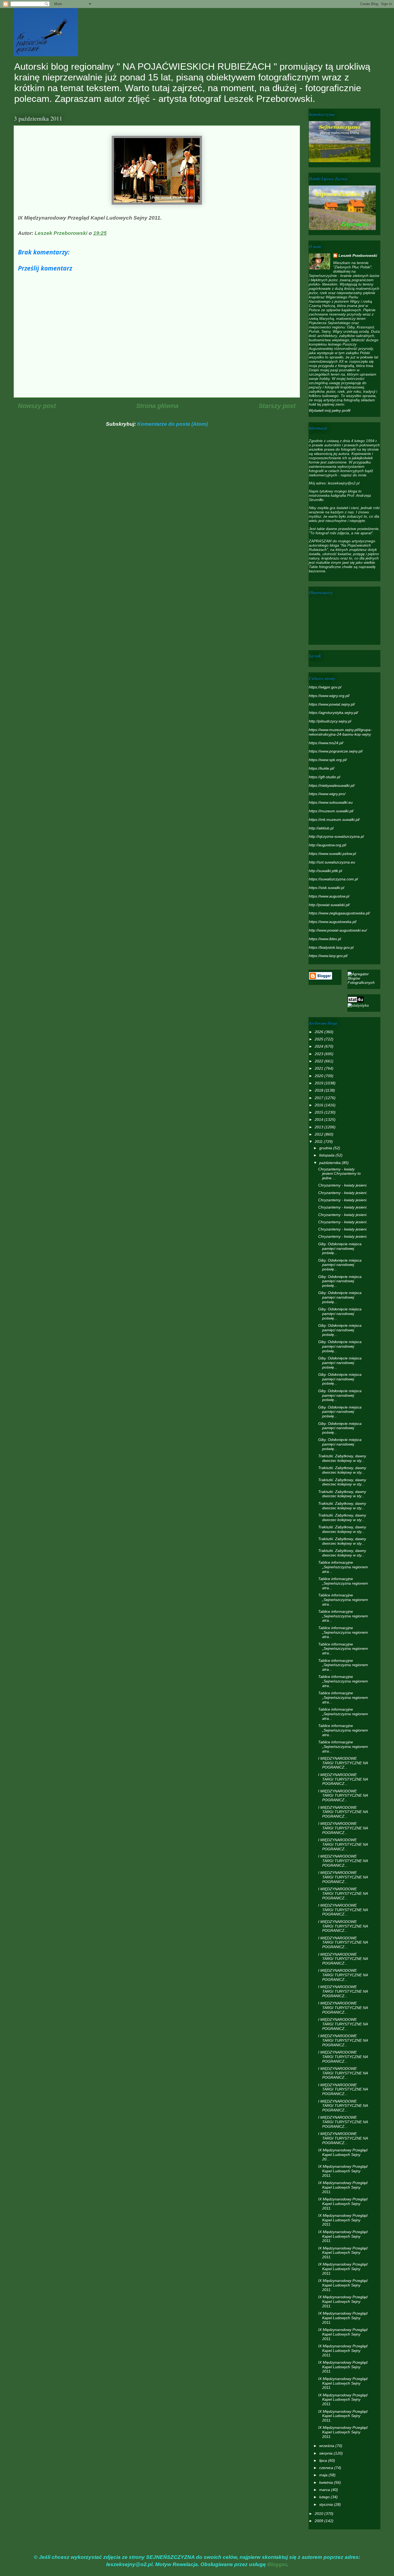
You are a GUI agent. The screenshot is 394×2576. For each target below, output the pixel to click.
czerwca (327, 2468)
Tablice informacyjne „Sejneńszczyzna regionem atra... (343, 1567)
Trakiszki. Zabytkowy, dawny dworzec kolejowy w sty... (342, 1458)
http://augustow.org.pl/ (328, 845)
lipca (324, 2460)
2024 (319, 1046)
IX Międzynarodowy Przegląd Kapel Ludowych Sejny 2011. (343, 2171)
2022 (319, 1061)
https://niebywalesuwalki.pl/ (332, 785)
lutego (325, 2497)
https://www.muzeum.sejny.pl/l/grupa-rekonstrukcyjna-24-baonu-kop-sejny (340, 732)
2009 (319, 2521)
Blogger (277, 2564)
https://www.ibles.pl (325, 939)
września (327, 2446)
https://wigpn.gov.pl (325, 687)
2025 (319, 1039)
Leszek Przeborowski (358, 255)
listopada (327, 1155)
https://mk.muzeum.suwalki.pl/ (334, 820)
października (330, 1163)
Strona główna (157, 406)
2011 (319, 1141)
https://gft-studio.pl (324, 777)
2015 (319, 1112)
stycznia (327, 2504)
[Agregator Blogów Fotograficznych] (364, 983)
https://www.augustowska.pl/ (333, 922)
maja (324, 2475)
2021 (319, 1068)
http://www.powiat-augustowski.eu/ (338, 930)
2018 (319, 1090)
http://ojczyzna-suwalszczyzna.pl (336, 836)
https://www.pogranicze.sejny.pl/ (336, 751)
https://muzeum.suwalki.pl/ (331, 811)
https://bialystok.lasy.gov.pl (331, 947)
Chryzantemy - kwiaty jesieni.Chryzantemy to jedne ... (339, 1174)
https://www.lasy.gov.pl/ (328, 956)
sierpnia (326, 2453)
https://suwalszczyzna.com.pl (333, 879)
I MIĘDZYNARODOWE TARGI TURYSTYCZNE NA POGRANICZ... (343, 1763)
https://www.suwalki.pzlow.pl (332, 854)
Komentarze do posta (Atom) (172, 424)
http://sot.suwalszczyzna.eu (332, 862)
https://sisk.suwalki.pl (326, 888)
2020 (319, 1076)
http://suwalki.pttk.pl (325, 871)
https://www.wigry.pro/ (327, 794)
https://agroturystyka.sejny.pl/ (333, 713)
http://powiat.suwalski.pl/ (329, 905)
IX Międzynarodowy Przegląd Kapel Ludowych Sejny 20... (343, 2155)
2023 (319, 1054)
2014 (319, 1120)
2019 (319, 1083)
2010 (319, 2514)
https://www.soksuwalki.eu (331, 802)
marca (325, 2490)
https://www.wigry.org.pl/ (329, 696)
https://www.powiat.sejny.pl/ (332, 704)
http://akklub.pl (321, 828)
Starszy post (277, 406)
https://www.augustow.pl (329, 896)
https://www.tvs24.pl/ (326, 743)
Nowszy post (37, 406)
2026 (319, 1032)
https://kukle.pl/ (321, 768)
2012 (319, 1134)
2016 (319, 1105)
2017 (319, 1098)
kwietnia (327, 2482)
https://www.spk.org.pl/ (328, 760)
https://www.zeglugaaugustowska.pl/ (339, 913)
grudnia (326, 1148)
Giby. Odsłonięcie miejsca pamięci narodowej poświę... (340, 1248)
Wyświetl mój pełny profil (330, 410)
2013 (319, 1127)
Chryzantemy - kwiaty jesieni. (343, 1185)
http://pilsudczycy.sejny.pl (330, 721)
